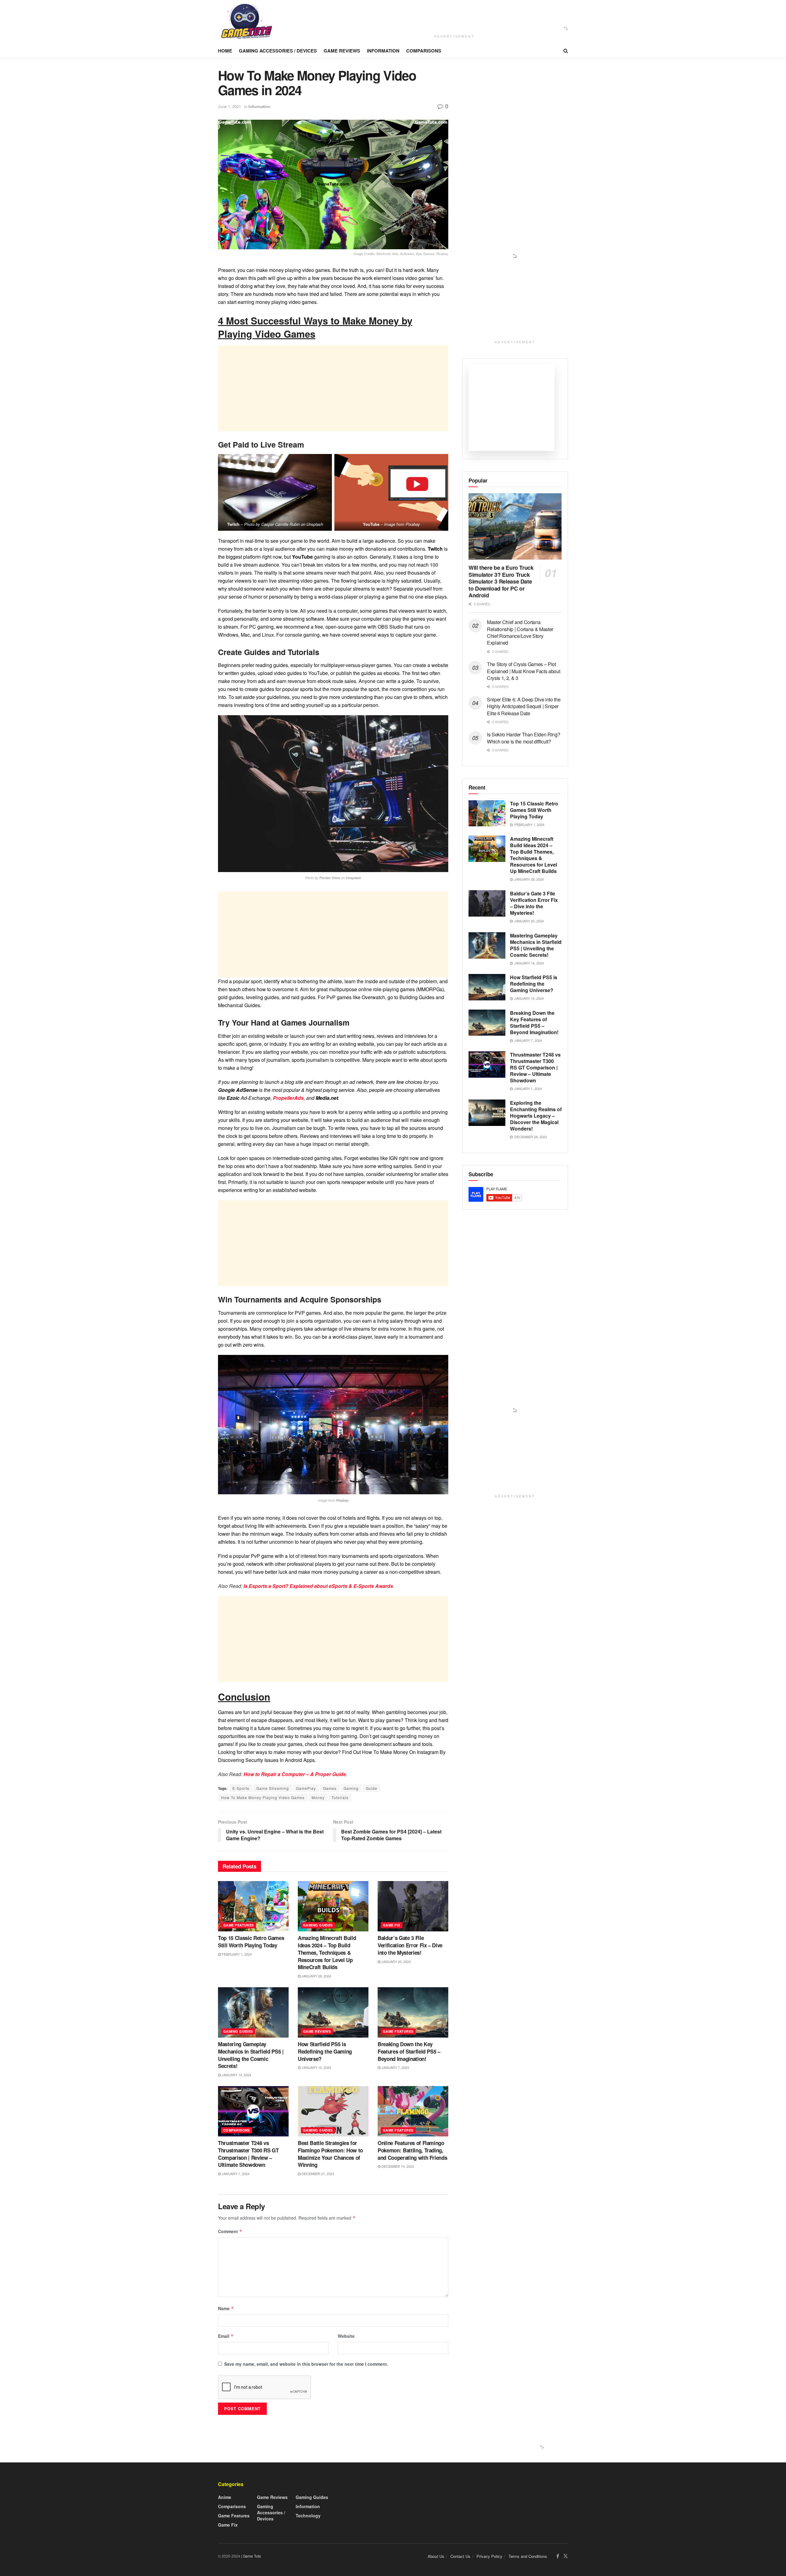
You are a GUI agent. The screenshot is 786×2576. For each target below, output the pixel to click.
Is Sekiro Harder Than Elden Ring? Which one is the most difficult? (523, 738)
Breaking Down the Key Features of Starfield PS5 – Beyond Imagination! (409, 2051)
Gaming (351, 1788)
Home (225, 51)
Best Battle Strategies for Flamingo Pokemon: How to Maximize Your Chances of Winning (330, 2154)
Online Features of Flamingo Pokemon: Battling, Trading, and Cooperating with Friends (412, 2150)
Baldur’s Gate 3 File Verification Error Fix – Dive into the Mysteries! (410, 1945)
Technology (308, 2516)
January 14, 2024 (236, 2075)
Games (330, 1788)
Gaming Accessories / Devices (278, 51)
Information (383, 51)
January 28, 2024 (316, 1976)
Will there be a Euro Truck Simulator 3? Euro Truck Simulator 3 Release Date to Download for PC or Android (501, 581)
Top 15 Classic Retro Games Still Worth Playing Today (251, 1942)
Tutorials (340, 1797)
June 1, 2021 (230, 106)
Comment (230, 2231)
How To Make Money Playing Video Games (263, 1797)
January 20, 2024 (396, 1961)
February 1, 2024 (236, 1954)
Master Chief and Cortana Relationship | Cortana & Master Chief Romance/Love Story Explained (520, 632)
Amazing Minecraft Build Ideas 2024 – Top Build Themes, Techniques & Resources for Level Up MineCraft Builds (327, 1952)
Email (226, 2336)
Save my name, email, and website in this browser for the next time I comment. (306, 2364)
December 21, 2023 (317, 2174)
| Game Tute (251, 2556)
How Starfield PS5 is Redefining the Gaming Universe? (325, 2051)
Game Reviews (342, 51)
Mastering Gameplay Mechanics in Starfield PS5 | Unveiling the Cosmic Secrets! (251, 2055)
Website (346, 2336)
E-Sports (241, 1788)
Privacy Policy (489, 2556)
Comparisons (424, 51)
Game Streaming (273, 1788)
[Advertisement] (452, 16)
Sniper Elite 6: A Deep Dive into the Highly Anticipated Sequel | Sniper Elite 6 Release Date (524, 706)
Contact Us (460, 2556)
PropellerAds (288, 1098)
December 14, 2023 (397, 2166)
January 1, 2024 (235, 2174)
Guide (372, 1788)
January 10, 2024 (316, 2067)
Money (318, 1797)
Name (226, 2308)
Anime (225, 2497)
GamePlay (306, 1788)
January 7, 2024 (395, 2067)
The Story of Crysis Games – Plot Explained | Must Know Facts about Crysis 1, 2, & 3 (523, 671)
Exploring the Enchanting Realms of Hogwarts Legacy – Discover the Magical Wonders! (536, 1116)
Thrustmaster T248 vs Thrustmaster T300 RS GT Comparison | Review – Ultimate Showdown (248, 2154)
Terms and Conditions (528, 2556)
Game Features (239, 1925)
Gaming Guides (318, 1925)
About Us (436, 2556)
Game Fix (392, 1925)
